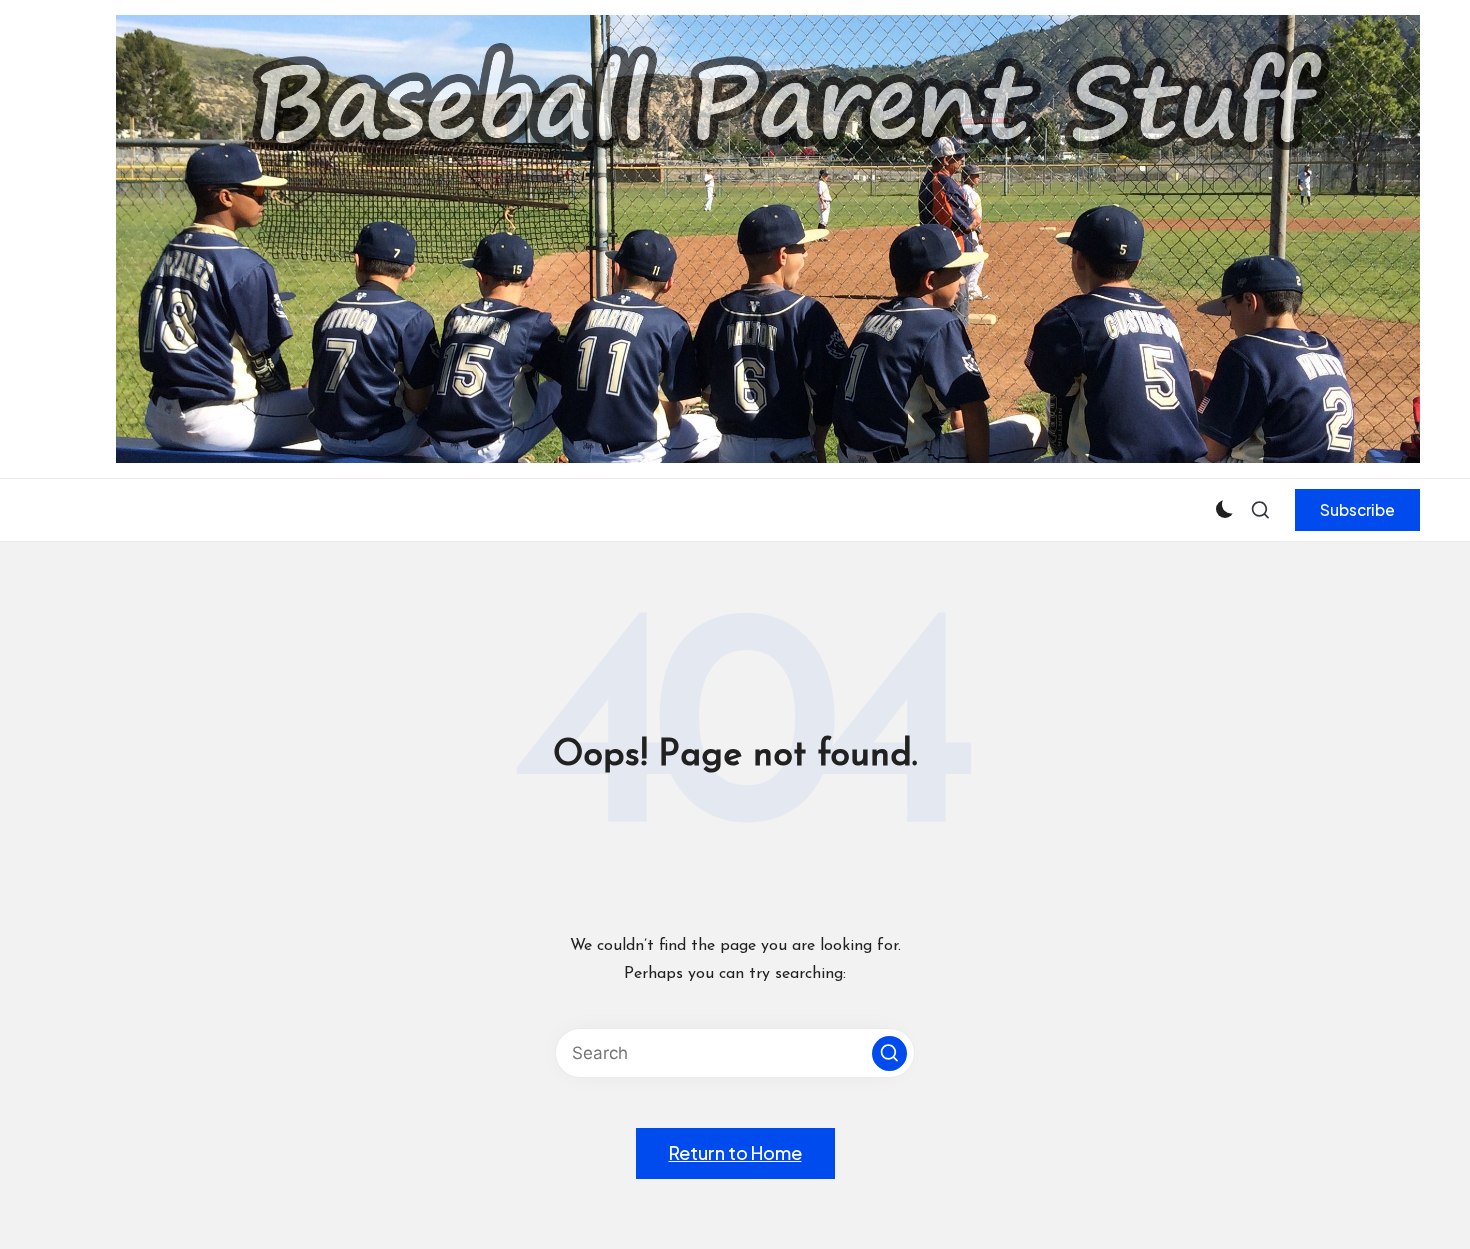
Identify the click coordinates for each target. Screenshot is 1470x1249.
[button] (1357, 510)
